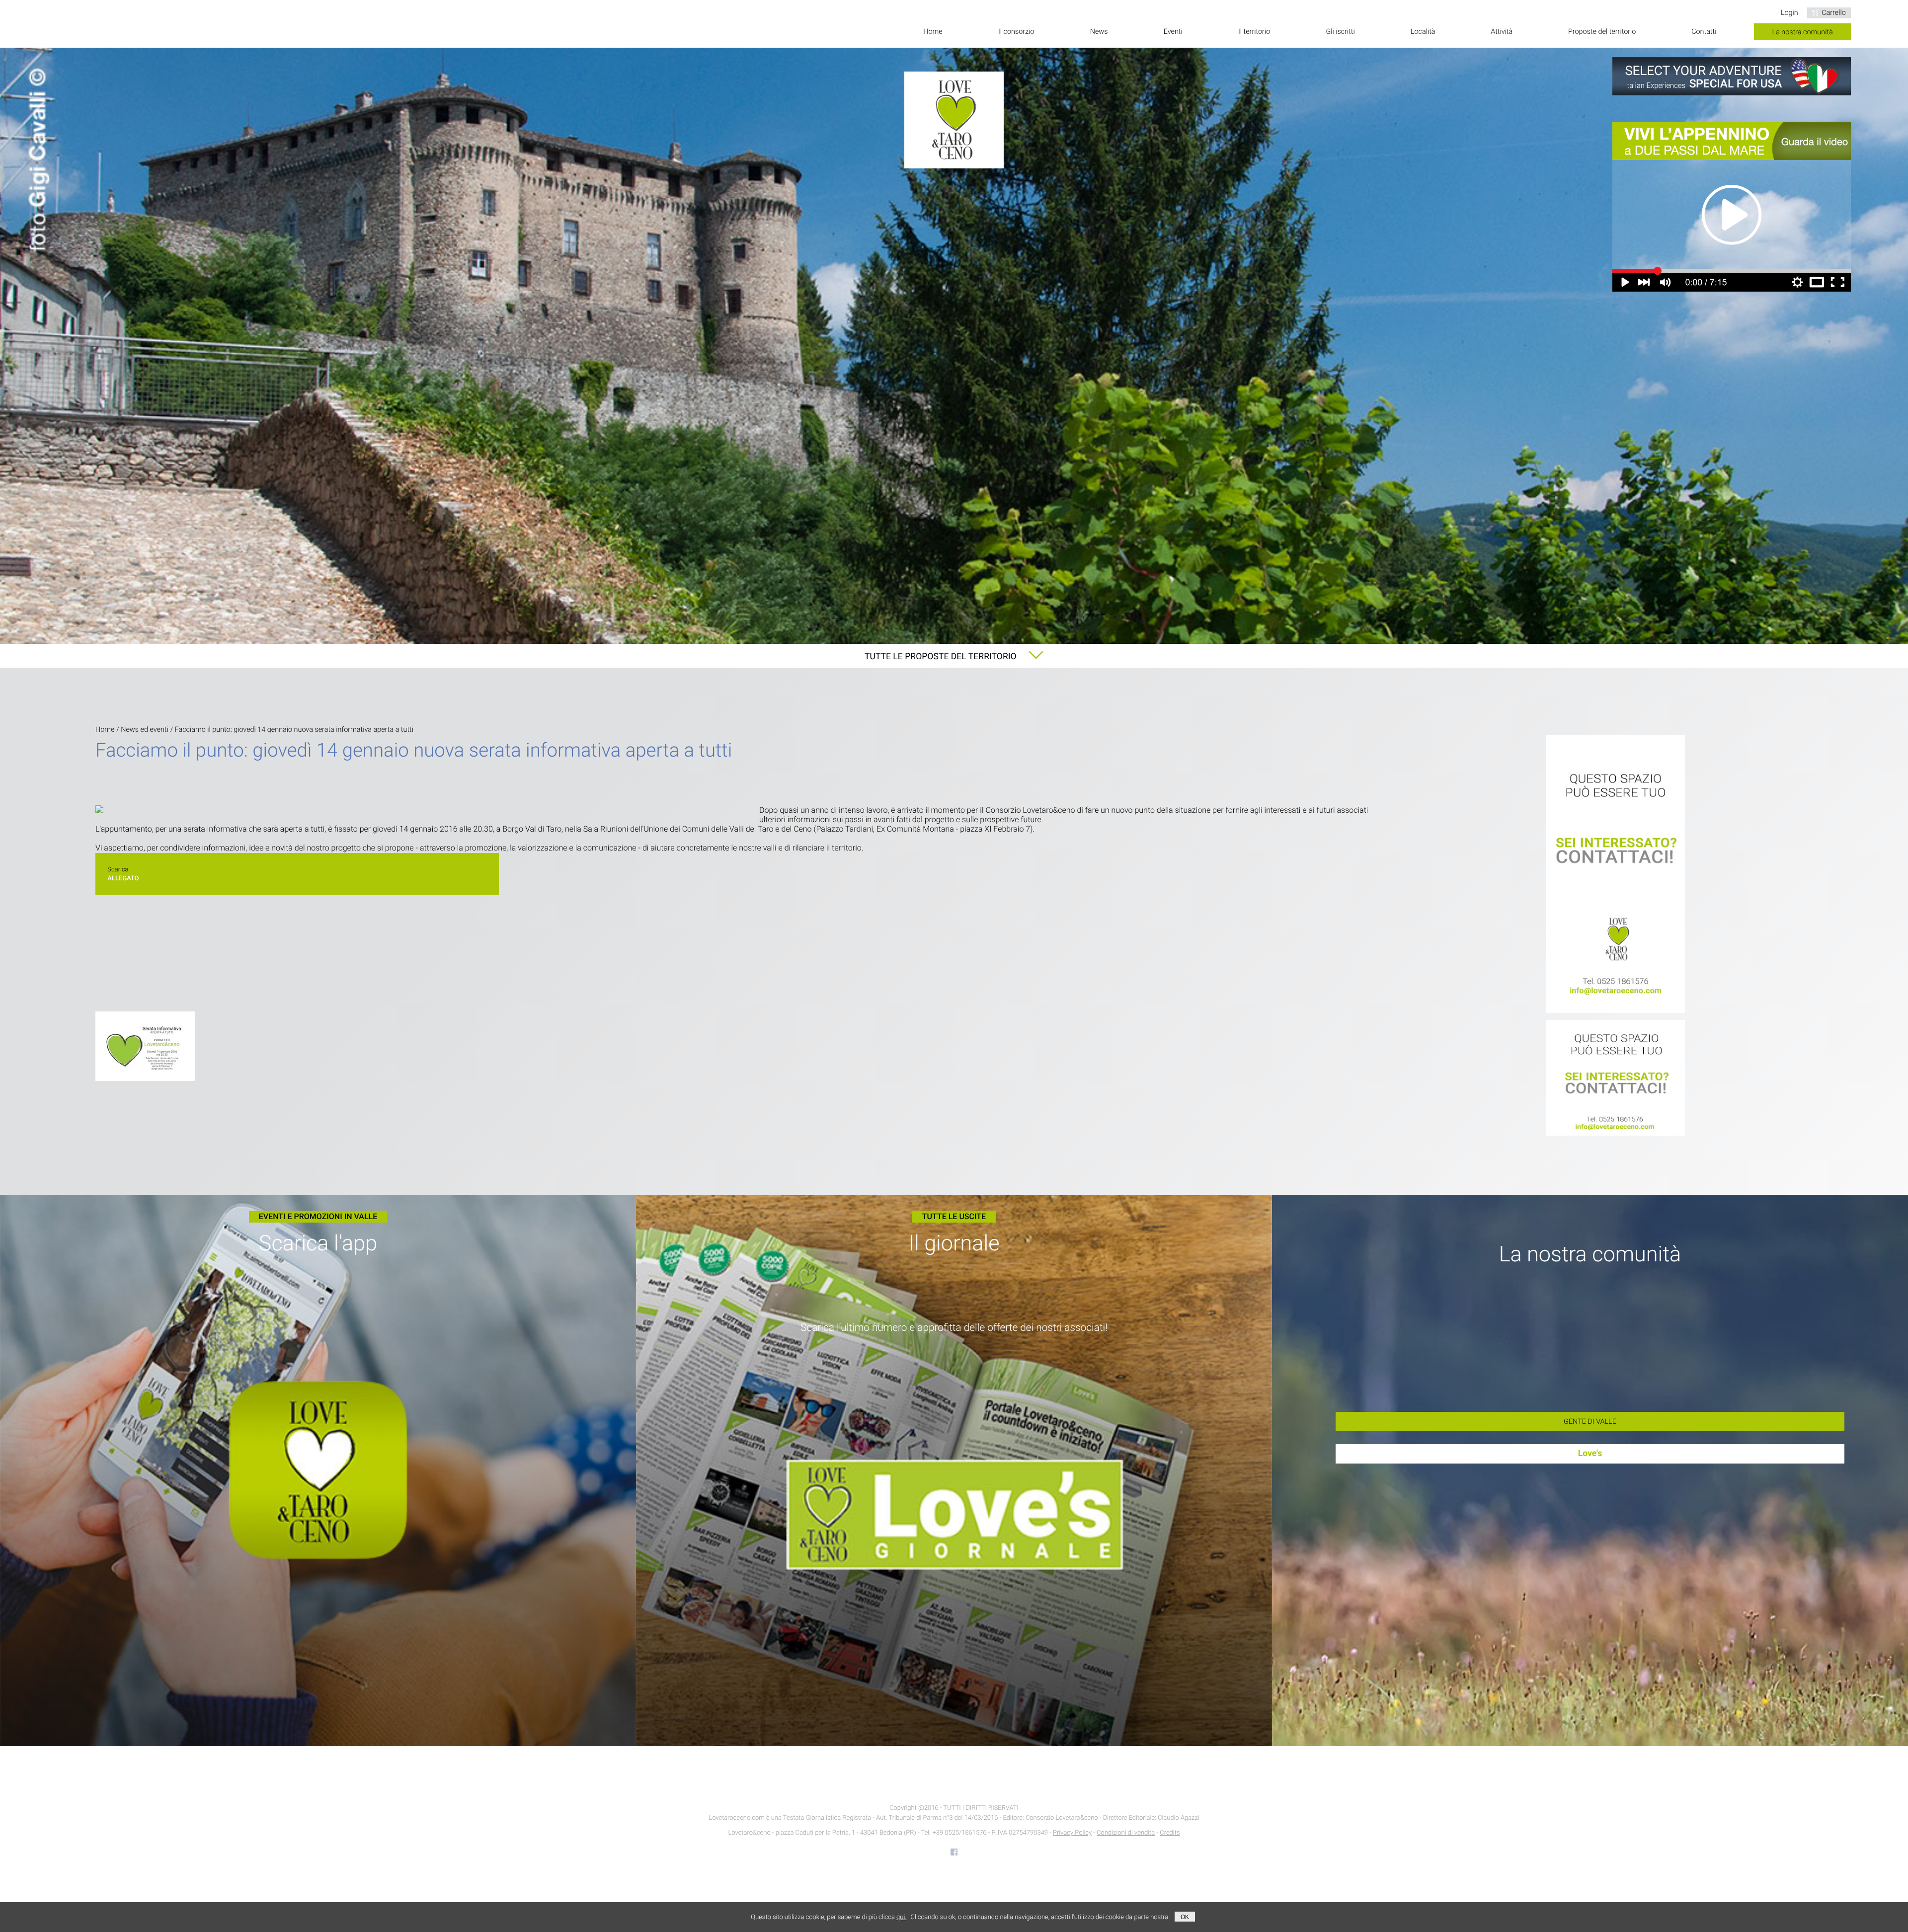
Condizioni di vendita (1126, 1833)
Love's (1590, 1454)
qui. (901, 1917)
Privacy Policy (1072, 1833)
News (1099, 32)
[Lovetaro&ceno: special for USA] (1732, 76)
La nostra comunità (1803, 32)
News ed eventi (145, 730)
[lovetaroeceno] (1615, 875)
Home (933, 32)
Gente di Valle (1590, 1422)
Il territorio (1254, 32)
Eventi (1173, 32)
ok (1185, 1917)
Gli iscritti (1340, 32)
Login (1789, 13)
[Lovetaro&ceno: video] (1732, 207)
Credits (1170, 1833)
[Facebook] (954, 1852)
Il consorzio (1016, 32)
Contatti (1704, 32)
